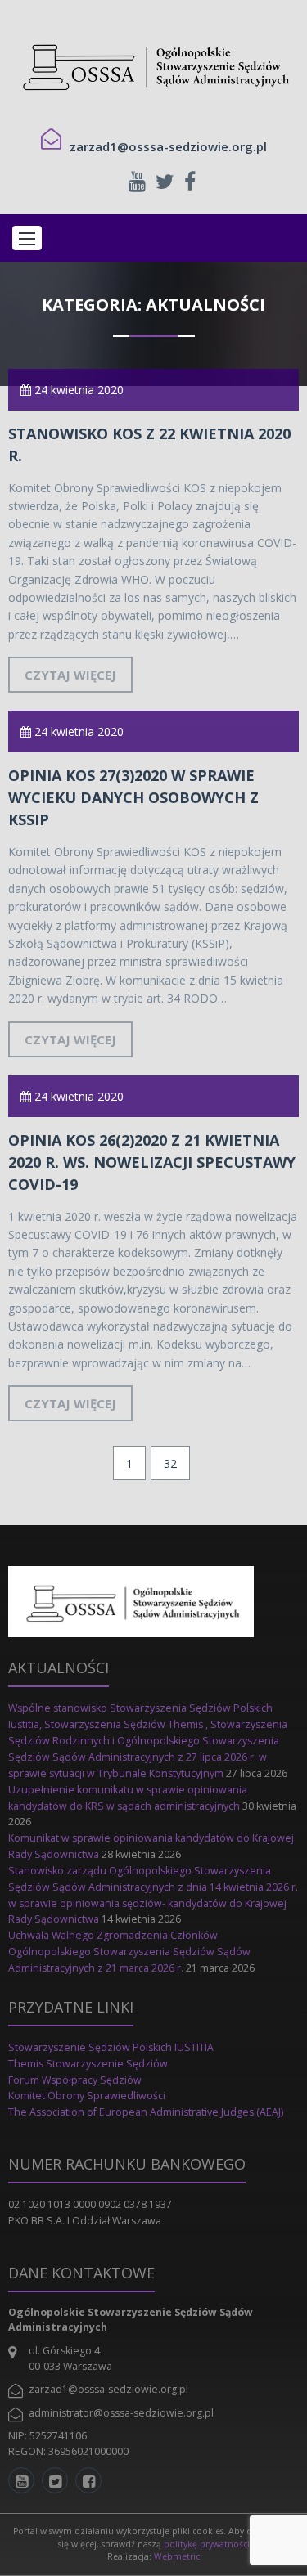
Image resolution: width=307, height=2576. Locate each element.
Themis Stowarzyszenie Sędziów (88, 2064)
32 (170, 1463)
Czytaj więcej (70, 675)
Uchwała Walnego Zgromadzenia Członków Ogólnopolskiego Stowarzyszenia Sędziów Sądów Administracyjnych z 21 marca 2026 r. (129, 1952)
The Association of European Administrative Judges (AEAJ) (147, 2112)
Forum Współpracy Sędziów (75, 2080)
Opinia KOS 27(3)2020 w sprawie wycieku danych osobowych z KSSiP (133, 797)
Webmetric (177, 2556)
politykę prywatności (207, 2544)
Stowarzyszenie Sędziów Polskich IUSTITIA (111, 2047)
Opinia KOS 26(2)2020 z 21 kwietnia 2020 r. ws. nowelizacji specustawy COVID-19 (152, 1162)
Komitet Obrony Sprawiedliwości (87, 2096)
